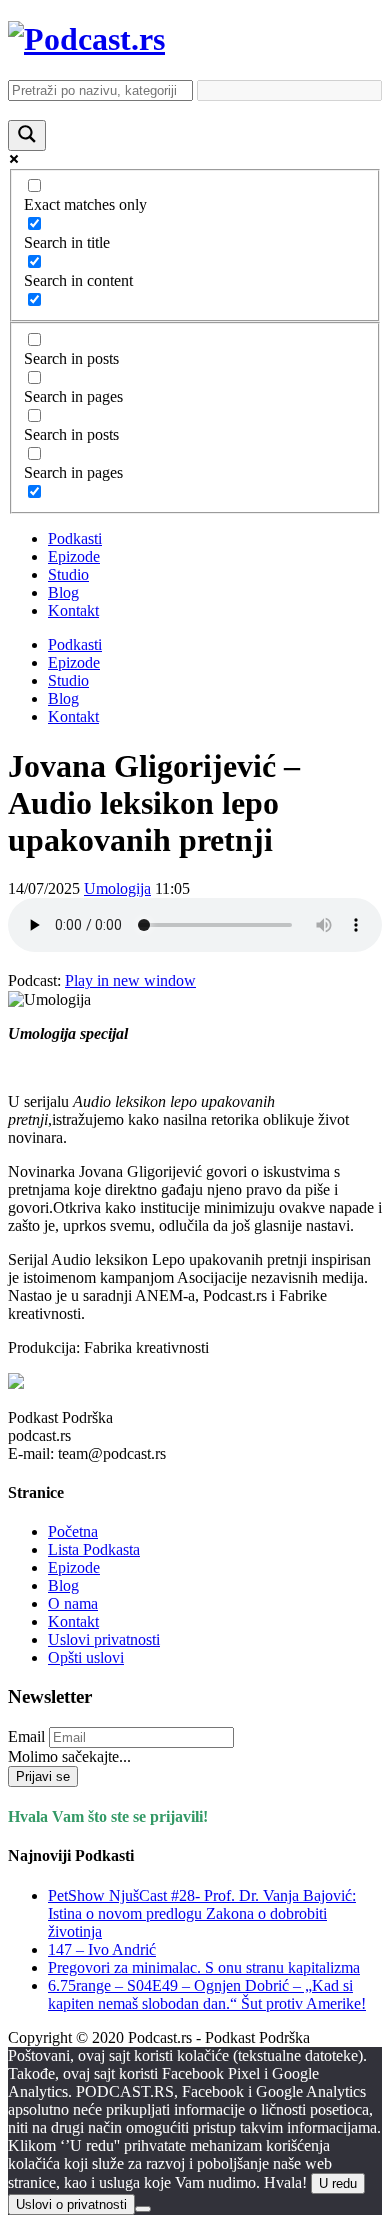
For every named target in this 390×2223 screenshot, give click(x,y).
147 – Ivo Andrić (102, 1949)
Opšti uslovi (86, 1657)
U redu (338, 2183)
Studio (68, 574)
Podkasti (75, 538)
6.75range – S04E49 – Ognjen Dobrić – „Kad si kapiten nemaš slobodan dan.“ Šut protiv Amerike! (207, 1994)
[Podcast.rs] (86, 39)
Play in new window (130, 980)
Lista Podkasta (94, 1549)
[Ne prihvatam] (143, 2209)
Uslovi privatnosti (104, 1639)
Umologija (117, 888)
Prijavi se (43, 1776)
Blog (63, 592)
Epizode (74, 556)
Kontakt (73, 610)
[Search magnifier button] (27, 135)
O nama (73, 1603)
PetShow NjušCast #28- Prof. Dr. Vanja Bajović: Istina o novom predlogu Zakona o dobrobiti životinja (202, 1913)
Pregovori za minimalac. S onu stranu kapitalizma (204, 1967)
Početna (73, 1531)
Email (26, 1736)
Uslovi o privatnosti (71, 2204)
